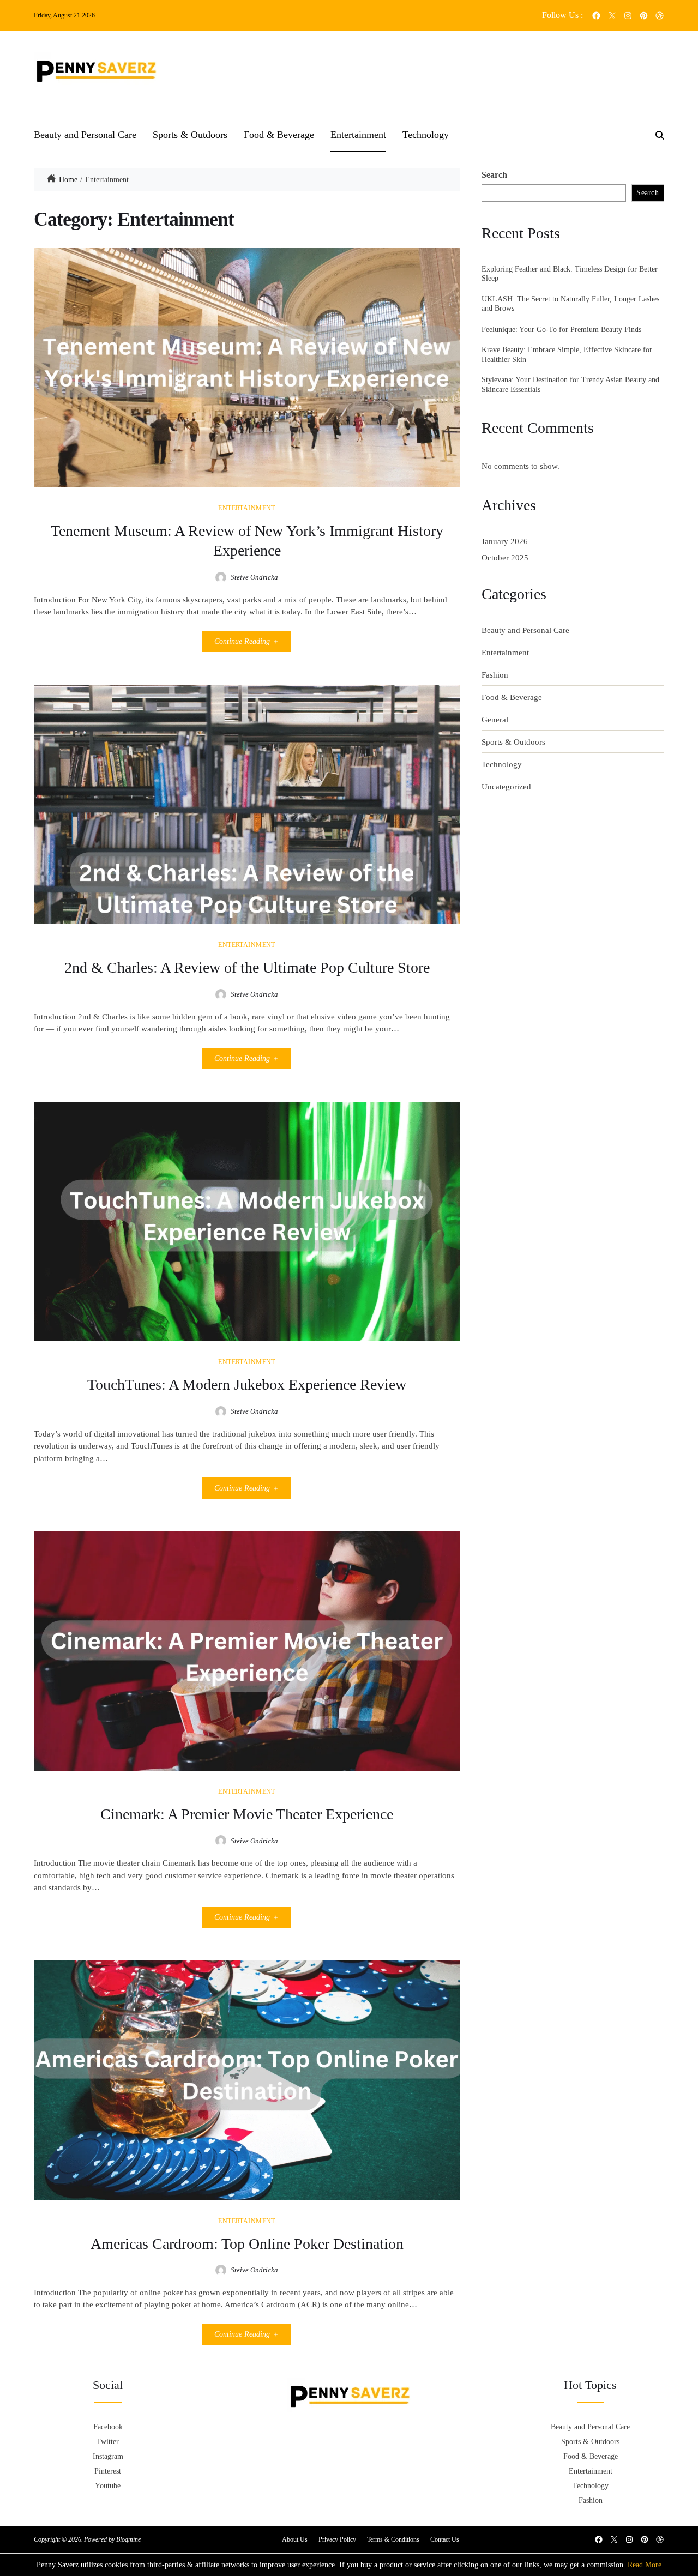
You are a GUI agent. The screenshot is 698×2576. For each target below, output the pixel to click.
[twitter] (612, 16)
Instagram (108, 2456)
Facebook (108, 2427)
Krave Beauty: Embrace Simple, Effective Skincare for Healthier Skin (567, 355)
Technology (426, 135)
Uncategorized (506, 787)
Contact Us (445, 2539)
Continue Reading (242, 641)
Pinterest (108, 2471)
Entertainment (358, 135)
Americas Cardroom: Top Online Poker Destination (247, 2244)
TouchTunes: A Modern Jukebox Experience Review (247, 1384)
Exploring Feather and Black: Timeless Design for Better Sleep (570, 274)
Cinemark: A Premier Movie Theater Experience (247, 1814)
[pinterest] (644, 16)
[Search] (660, 135)
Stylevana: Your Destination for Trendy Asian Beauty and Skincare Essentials (570, 385)
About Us (295, 2539)
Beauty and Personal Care (85, 135)
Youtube (108, 2486)
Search (494, 175)
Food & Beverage (279, 135)
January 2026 (505, 541)
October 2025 (505, 558)
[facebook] (596, 16)
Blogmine (128, 2539)
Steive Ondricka (254, 577)
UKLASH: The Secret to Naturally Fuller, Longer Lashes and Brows (570, 304)
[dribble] (660, 16)
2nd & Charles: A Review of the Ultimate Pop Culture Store (247, 967)
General (495, 720)
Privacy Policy (337, 2539)
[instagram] (628, 16)
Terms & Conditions (393, 2539)
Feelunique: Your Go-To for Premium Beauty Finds (561, 330)
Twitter (108, 2442)
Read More (645, 2565)
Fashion (495, 675)
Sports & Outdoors (190, 135)
